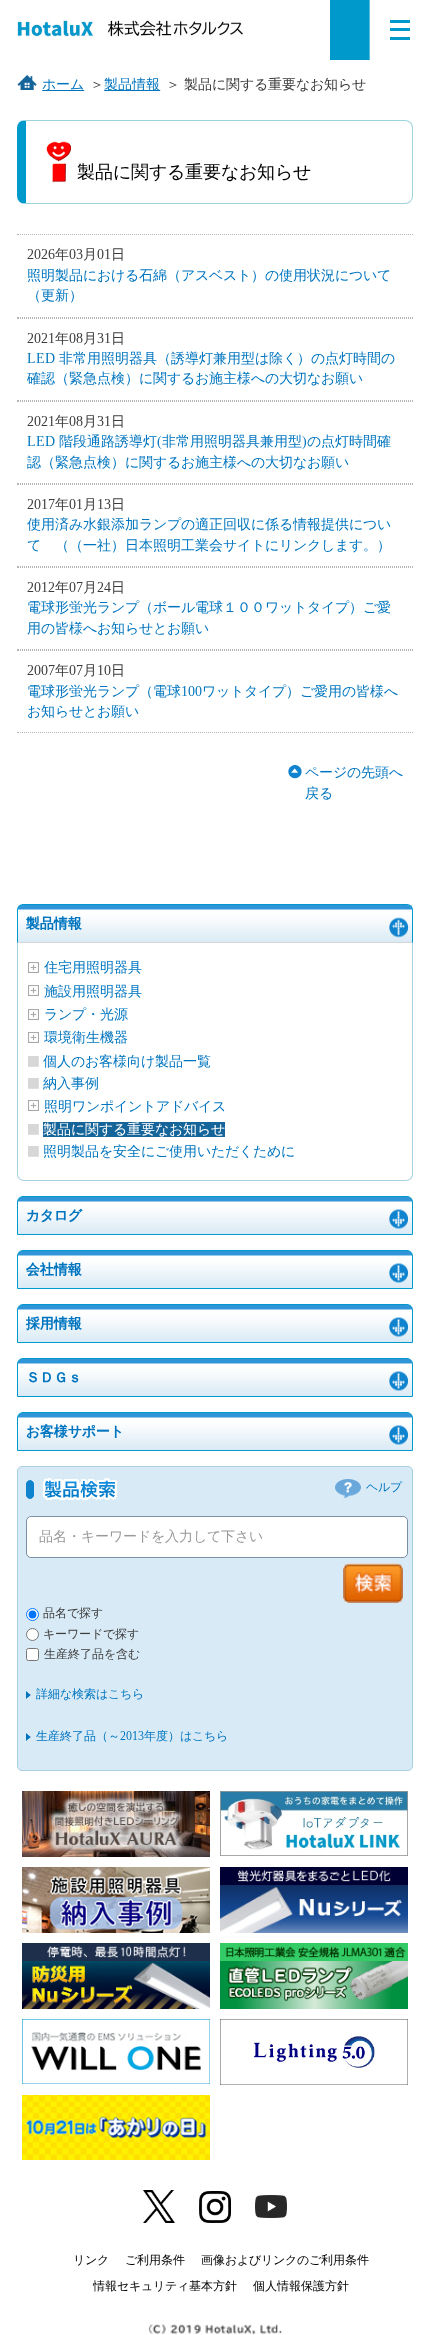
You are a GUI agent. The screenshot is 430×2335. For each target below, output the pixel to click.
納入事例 (71, 1083)
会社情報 (54, 1269)
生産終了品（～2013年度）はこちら (132, 1736)
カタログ (54, 1215)
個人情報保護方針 (301, 2286)
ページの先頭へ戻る (354, 782)
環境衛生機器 (86, 1037)
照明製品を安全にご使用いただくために (169, 1151)
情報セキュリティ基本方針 (165, 2286)
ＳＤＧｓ (54, 1377)
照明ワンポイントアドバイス (135, 1106)
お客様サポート (75, 1431)
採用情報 (54, 1323)
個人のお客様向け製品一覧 (127, 1061)
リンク (91, 2260)
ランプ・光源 (86, 1014)
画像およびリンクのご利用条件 (285, 2260)
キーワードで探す (91, 1634)
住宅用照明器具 (93, 967)
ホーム (63, 84)
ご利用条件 (155, 2260)
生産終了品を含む (92, 1654)
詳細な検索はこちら (90, 1694)
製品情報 (54, 923)
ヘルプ (384, 1487)
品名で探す (73, 1613)
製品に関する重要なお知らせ (134, 1129)
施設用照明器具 (93, 991)
